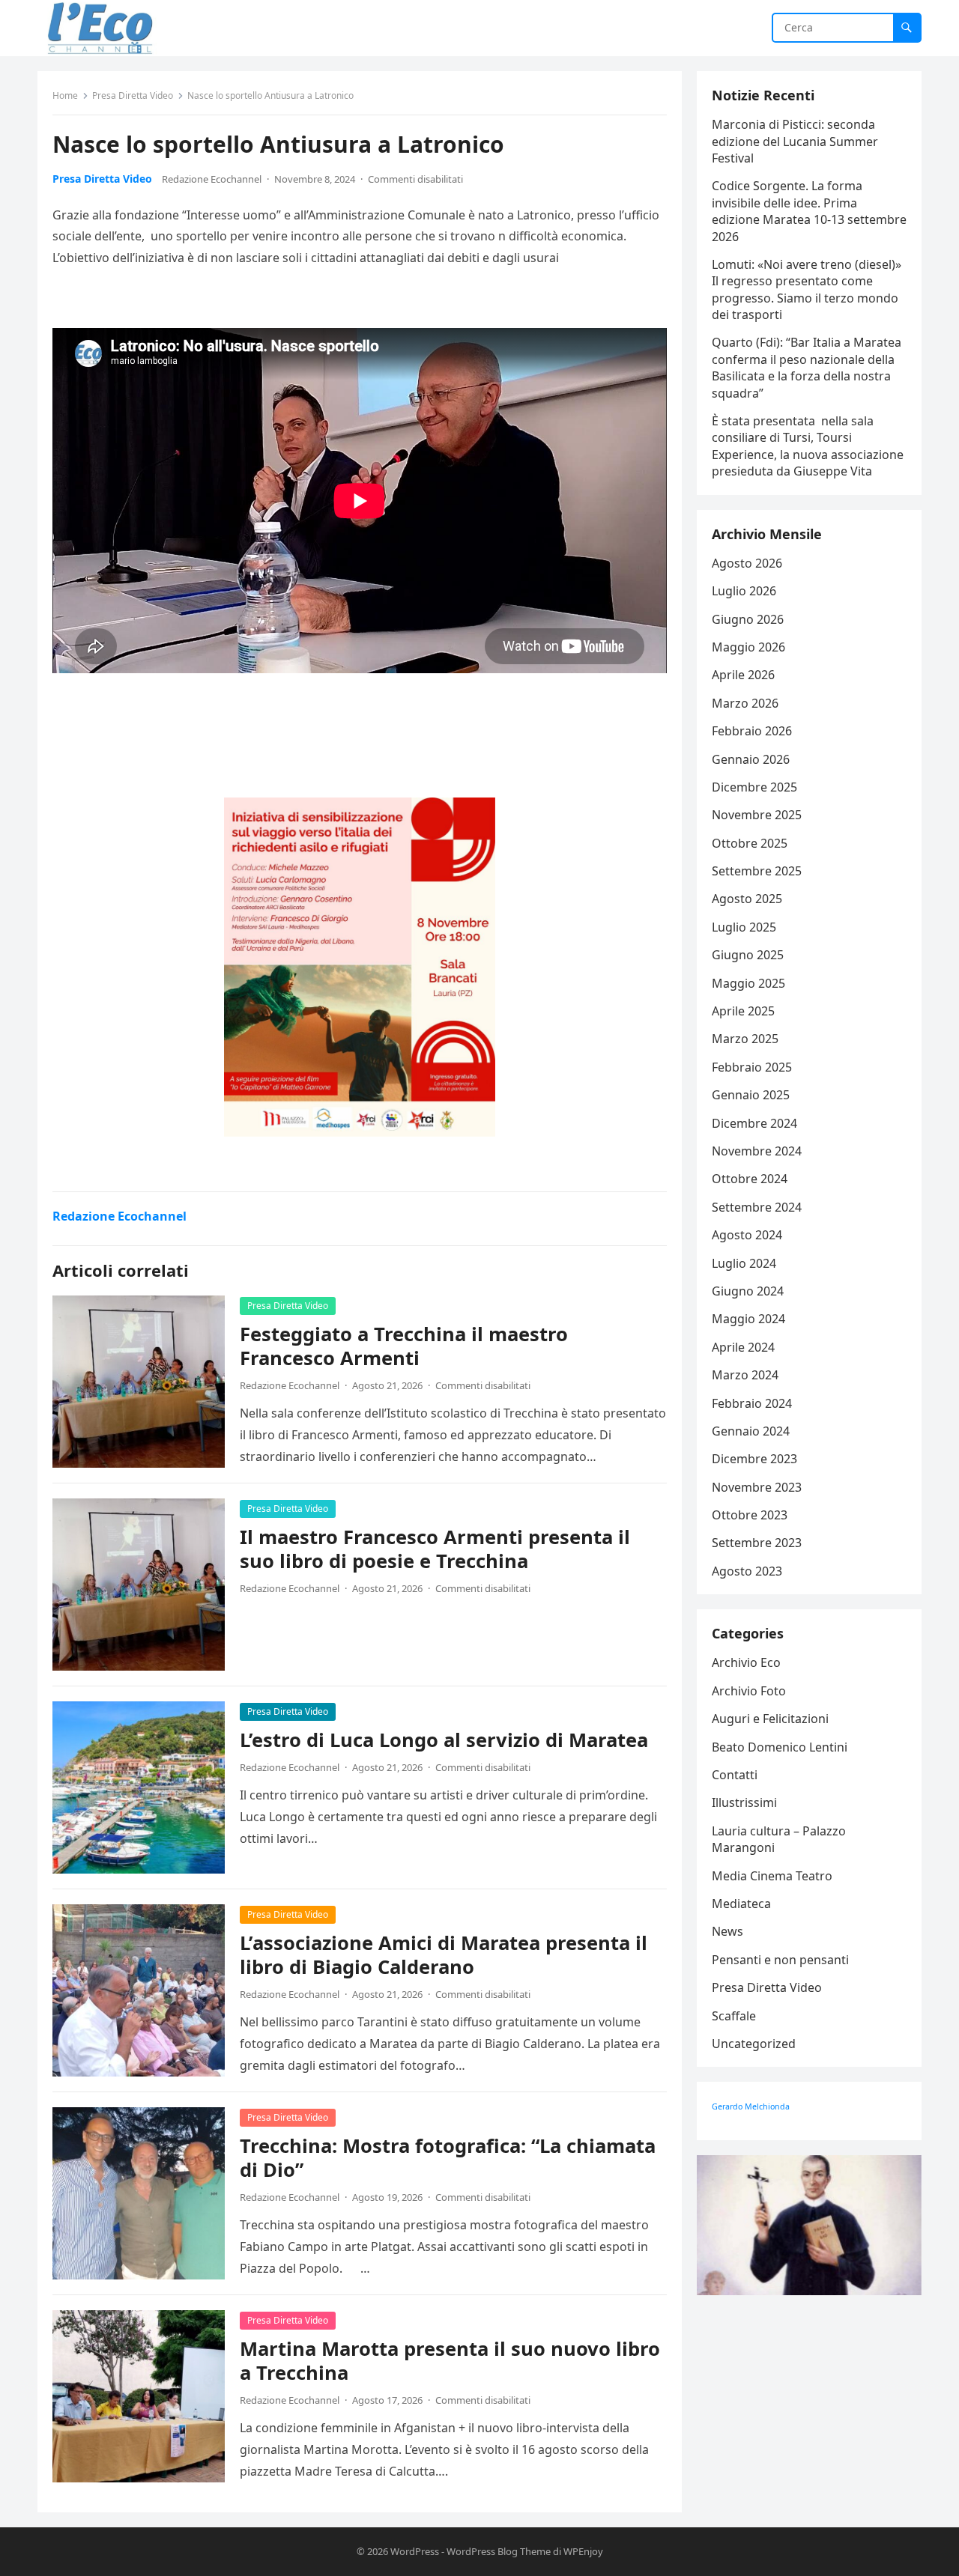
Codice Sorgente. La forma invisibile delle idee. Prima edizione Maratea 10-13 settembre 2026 (809, 211)
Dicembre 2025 (754, 787)
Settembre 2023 (757, 1543)
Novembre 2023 (757, 1487)
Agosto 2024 (747, 1235)
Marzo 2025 (745, 1039)
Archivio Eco (746, 1662)
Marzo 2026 (745, 703)
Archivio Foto (749, 1691)
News (727, 1931)
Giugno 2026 (748, 619)
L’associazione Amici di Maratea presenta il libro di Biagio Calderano (444, 1955)
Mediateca (741, 1904)
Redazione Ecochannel (212, 179)
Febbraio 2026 (752, 731)
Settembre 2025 (757, 871)
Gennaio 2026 (751, 759)
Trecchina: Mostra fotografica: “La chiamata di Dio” (448, 2158)
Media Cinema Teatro (772, 1876)
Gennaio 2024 (751, 1431)
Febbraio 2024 (752, 1403)
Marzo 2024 (745, 1375)
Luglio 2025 (744, 927)
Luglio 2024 (744, 1263)
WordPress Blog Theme (499, 2551)
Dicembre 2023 (754, 1459)
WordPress (415, 2551)
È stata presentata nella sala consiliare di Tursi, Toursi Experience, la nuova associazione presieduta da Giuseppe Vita (808, 446)
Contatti (735, 1775)
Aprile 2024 (743, 1347)
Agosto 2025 (747, 899)
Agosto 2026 (747, 563)
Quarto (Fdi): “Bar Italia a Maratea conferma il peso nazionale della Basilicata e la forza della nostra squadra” (807, 367)
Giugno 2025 (748, 955)
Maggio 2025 (748, 983)
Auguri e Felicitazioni (770, 1719)
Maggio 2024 (748, 1319)
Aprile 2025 (743, 1011)
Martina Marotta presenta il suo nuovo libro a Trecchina (450, 2361)
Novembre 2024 (757, 1151)
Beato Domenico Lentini (780, 1747)
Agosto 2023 (747, 1571)
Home (65, 95)
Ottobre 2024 (750, 1179)
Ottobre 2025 (750, 843)
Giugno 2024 (748, 1291)
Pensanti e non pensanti (780, 1960)
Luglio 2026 (744, 591)
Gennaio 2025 (751, 1095)
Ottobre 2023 (750, 1515)
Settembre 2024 (757, 1207)
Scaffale (734, 2016)
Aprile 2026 (743, 675)
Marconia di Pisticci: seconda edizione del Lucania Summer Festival (795, 141)
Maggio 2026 (748, 647)
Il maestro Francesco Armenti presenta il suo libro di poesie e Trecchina (435, 1549)
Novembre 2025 (757, 815)
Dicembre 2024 (754, 1123)
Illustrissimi (744, 1802)
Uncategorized (754, 2044)
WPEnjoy (583, 2551)
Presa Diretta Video (133, 95)
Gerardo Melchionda (751, 2106)
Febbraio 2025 (752, 1067)
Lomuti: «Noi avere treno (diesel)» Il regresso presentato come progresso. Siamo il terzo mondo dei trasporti (807, 289)
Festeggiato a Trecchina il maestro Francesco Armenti (404, 1346)
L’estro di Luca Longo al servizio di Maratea (444, 1740)
